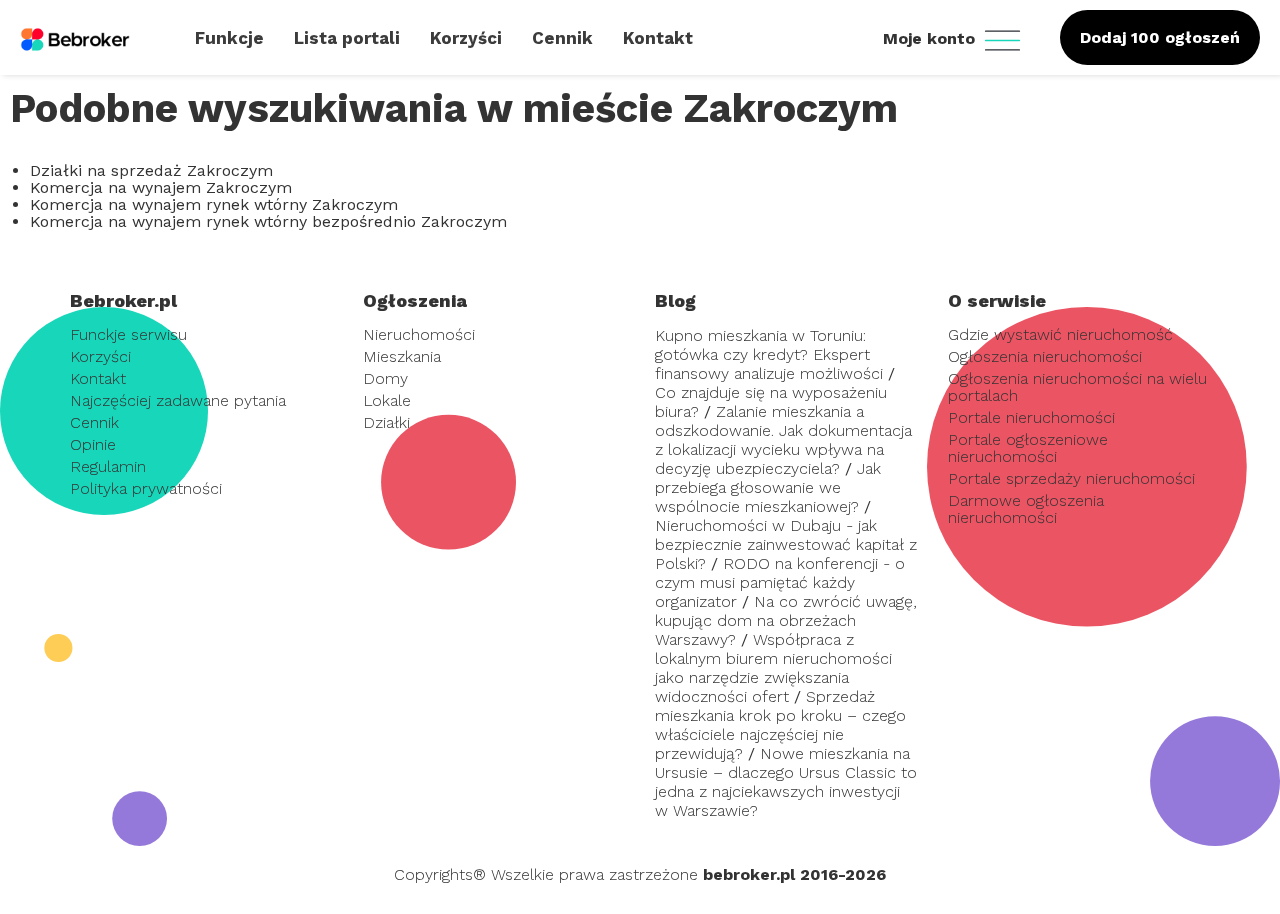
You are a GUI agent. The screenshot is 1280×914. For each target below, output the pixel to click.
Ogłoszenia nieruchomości (1045, 356)
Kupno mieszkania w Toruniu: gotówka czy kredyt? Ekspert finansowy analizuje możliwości (769, 354)
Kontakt (98, 378)
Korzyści (100, 356)
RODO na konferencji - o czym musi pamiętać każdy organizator (780, 582)
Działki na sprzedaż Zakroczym (151, 170)
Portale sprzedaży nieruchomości (1071, 478)
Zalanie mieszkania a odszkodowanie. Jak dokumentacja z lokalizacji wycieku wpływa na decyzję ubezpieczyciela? (783, 440)
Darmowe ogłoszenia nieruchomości (1026, 509)
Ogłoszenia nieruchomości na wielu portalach (1077, 387)
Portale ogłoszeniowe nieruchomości (1028, 448)
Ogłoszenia (415, 300)
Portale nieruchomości (1031, 417)
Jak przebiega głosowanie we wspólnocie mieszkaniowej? (768, 487)
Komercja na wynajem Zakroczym (161, 187)
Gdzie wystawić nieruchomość (1060, 334)
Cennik (94, 422)
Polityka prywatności (146, 488)
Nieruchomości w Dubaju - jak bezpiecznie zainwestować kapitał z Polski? (786, 544)
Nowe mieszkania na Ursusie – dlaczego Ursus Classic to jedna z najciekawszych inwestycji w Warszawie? (786, 782)
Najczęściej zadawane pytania (178, 400)
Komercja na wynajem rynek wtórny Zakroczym (214, 204)
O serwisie (997, 300)
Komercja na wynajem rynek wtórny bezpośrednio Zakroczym (268, 221)
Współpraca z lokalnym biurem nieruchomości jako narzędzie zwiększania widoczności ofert (773, 668)
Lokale (387, 400)
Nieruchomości (419, 334)
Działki (386, 422)
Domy (385, 378)
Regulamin (108, 466)
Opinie (93, 444)
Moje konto (931, 38)
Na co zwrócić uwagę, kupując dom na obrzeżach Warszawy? (786, 620)
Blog (675, 300)
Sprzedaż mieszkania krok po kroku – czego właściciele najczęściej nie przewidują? (780, 725)
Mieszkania (402, 356)
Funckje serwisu (128, 334)
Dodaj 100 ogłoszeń (1160, 37)
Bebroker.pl (123, 300)
